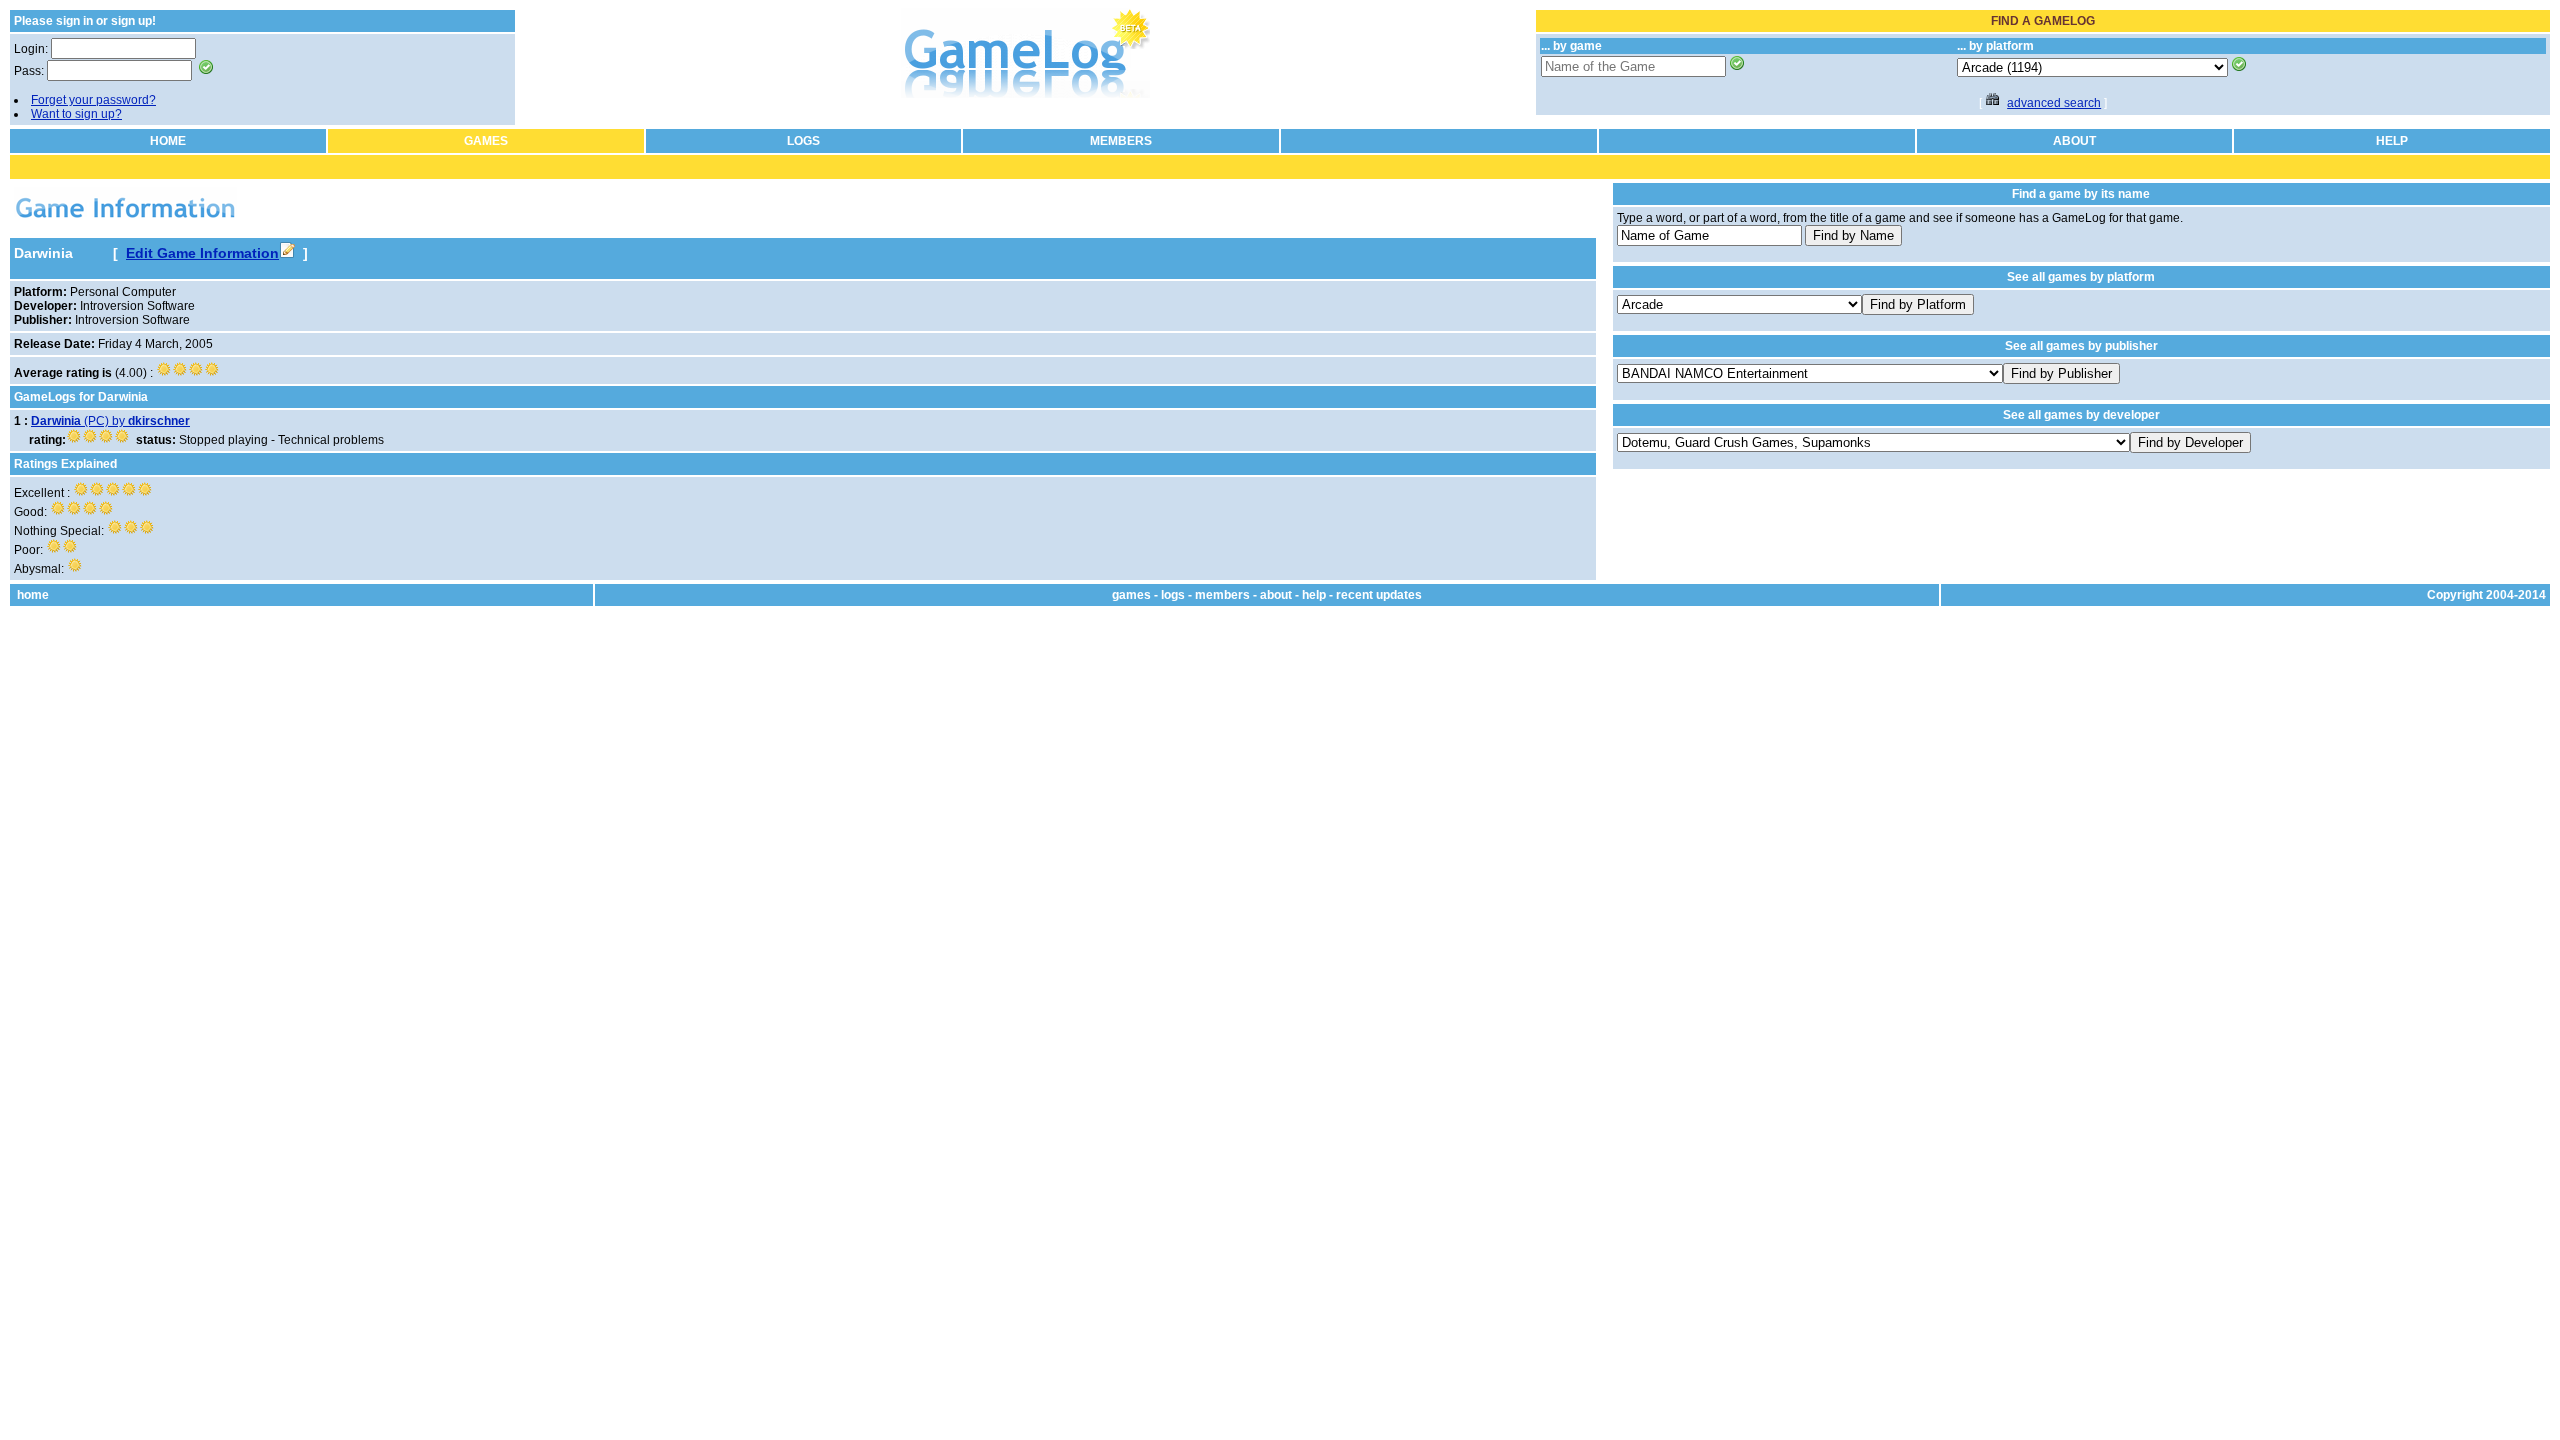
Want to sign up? (76, 114)
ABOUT (2074, 141)
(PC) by (110, 421)
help (1314, 595)
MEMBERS (1121, 141)
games (1131, 595)
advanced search (2054, 103)
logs (1173, 595)
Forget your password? (93, 100)
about (1276, 595)
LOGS (803, 141)
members (1222, 595)
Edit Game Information (202, 253)
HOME (168, 141)
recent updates (1379, 595)
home (33, 595)
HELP (2392, 141)
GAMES (486, 141)
